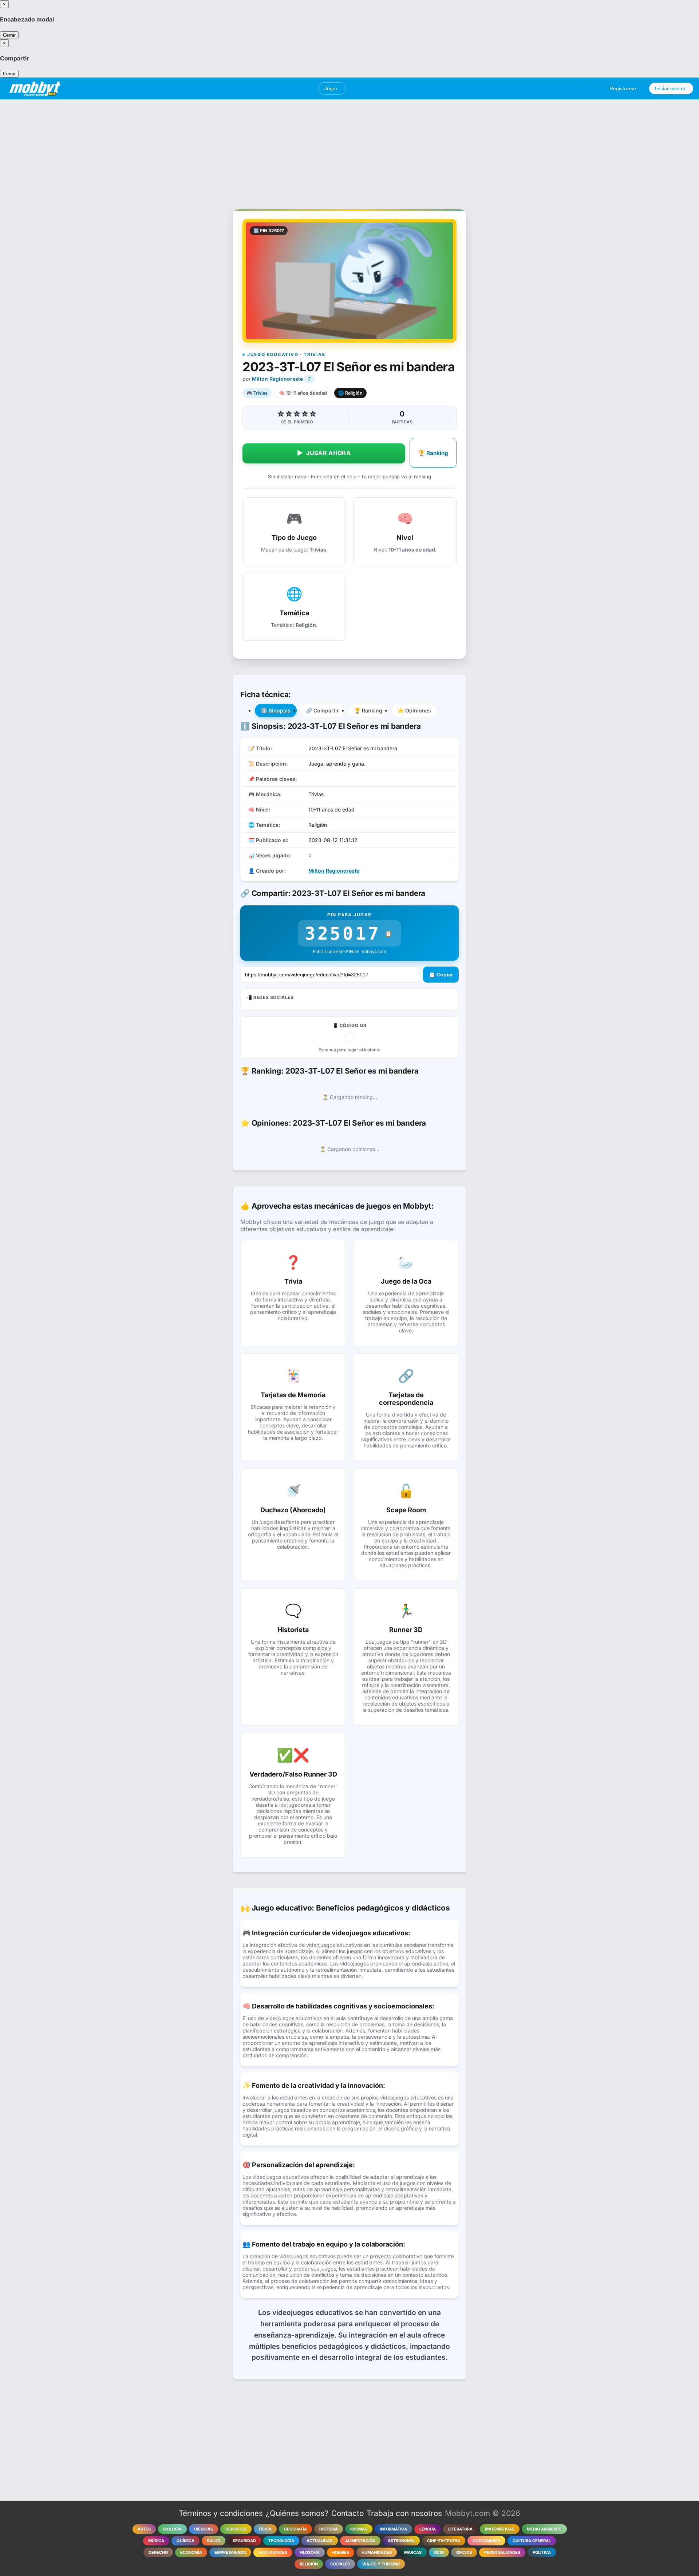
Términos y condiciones (221, 2513)
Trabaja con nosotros (404, 2513)
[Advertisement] (349, 150)
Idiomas (359, 2529)
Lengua (428, 2529)
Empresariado (230, 2552)
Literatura (460, 2529)
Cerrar (9, 35)
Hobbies (341, 2552)
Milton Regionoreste (277, 379)
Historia (329, 2529)
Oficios (464, 2552)
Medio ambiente (544, 2529)
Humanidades (377, 2552)
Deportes (236, 2529)
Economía (191, 2552)
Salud (214, 2541)
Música (156, 2541)
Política (542, 2552)
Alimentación (360, 2541)
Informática (393, 2529)
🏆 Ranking (433, 453)
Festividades (273, 2552)
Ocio (439, 2552)
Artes (144, 2529)
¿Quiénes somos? (297, 2513)
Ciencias (204, 2529)
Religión (309, 2564)
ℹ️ (276, 710)
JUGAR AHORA (324, 453)
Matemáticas (500, 2529)
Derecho (158, 2552)
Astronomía (401, 2541)
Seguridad (244, 2541)
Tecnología (281, 2541)
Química (185, 2541)
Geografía (295, 2529)
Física (265, 2529)
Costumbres (486, 2541)
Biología (172, 2529)
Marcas (413, 2552)
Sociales (340, 2564)
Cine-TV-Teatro (444, 2541)
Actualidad (320, 2541)
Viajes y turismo (381, 2564)
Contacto (347, 2513)
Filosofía (310, 2552)
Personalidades (502, 2552)
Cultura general (532, 2541)
